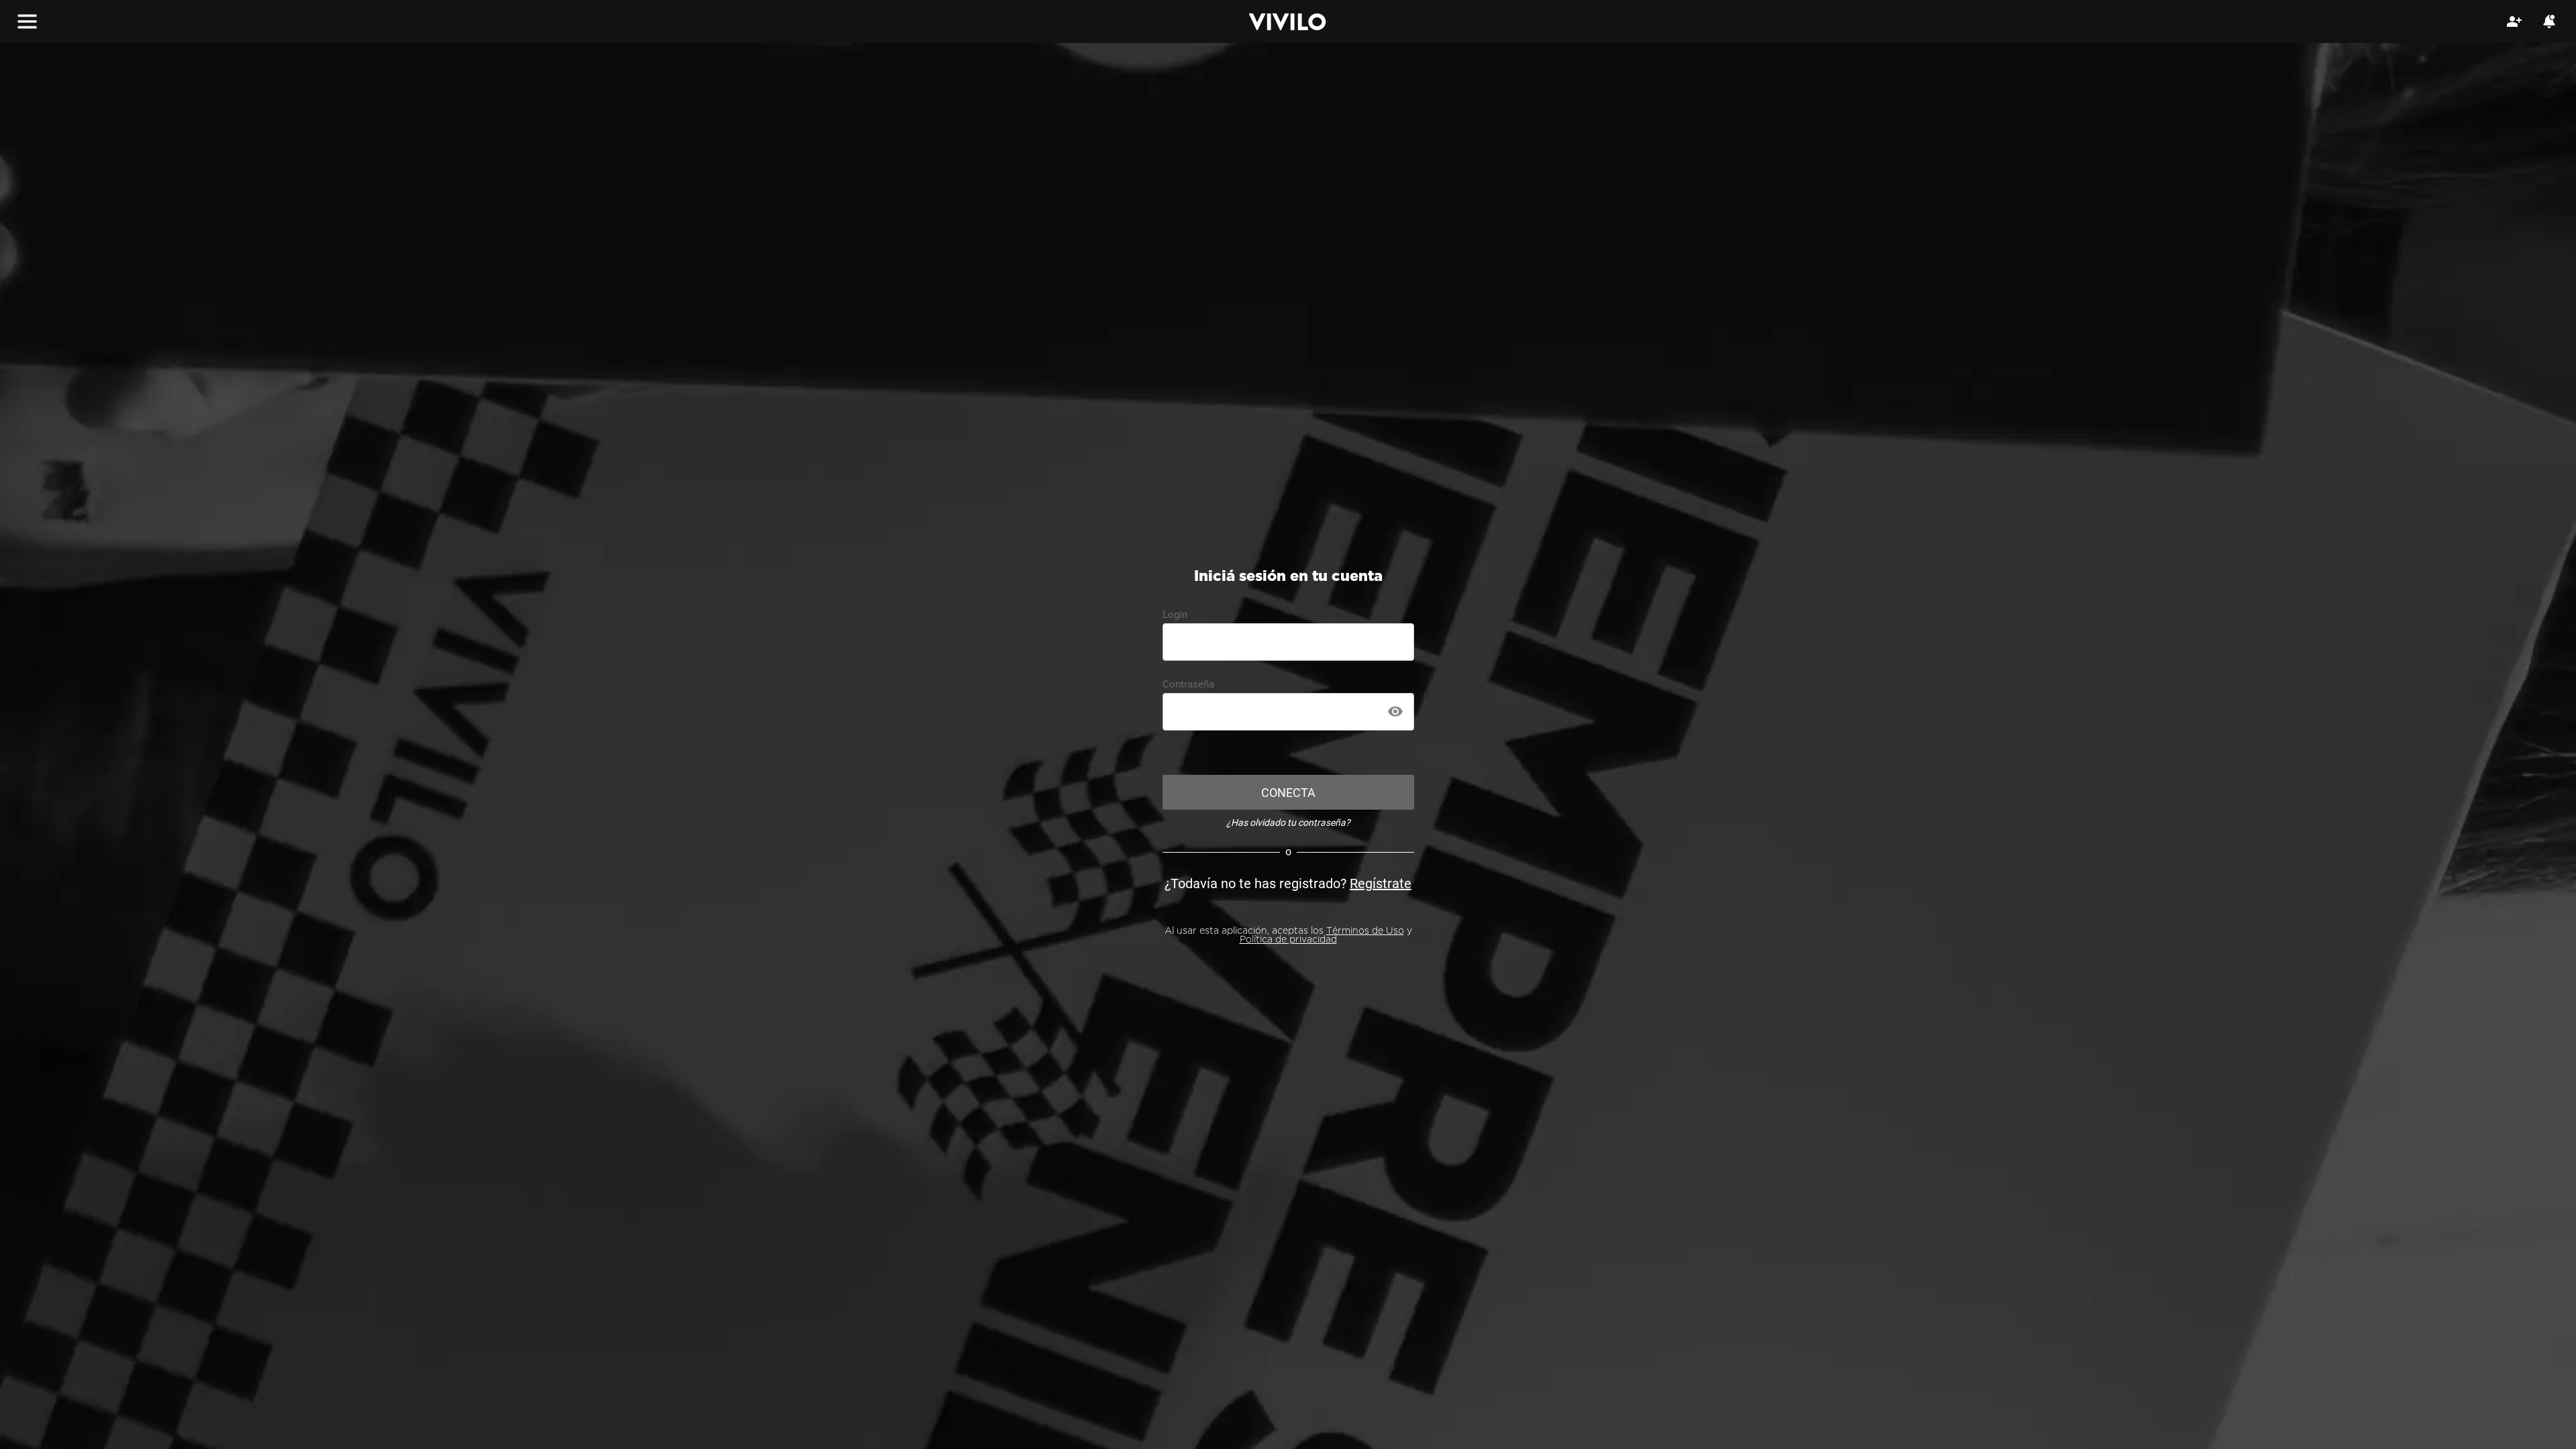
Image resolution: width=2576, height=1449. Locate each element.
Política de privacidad (1288, 940)
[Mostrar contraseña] (1395, 712)
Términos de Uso (1365, 931)
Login (1175, 614)
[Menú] (27, 21)
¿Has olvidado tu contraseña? (1288, 822)
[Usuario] (2514, 21)
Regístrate (1381, 883)
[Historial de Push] (2549, 21)
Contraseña (1188, 684)
